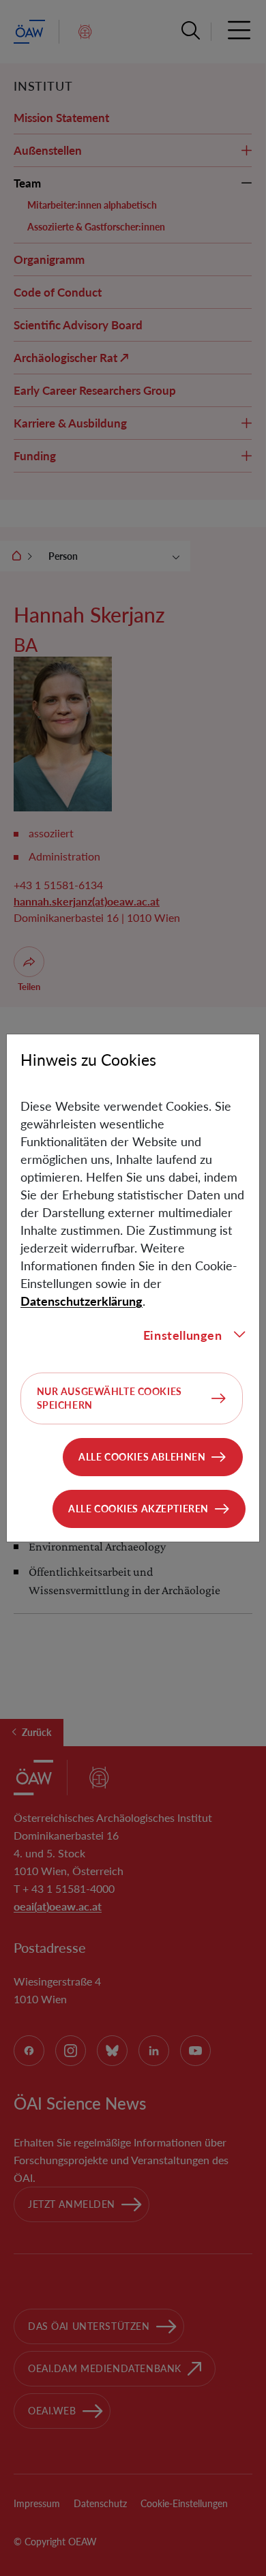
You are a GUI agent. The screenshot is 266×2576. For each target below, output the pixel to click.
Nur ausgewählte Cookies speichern (109, 1398)
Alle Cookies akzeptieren (138, 1509)
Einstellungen (183, 1335)
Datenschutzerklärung (82, 1301)
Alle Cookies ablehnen (142, 1457)
